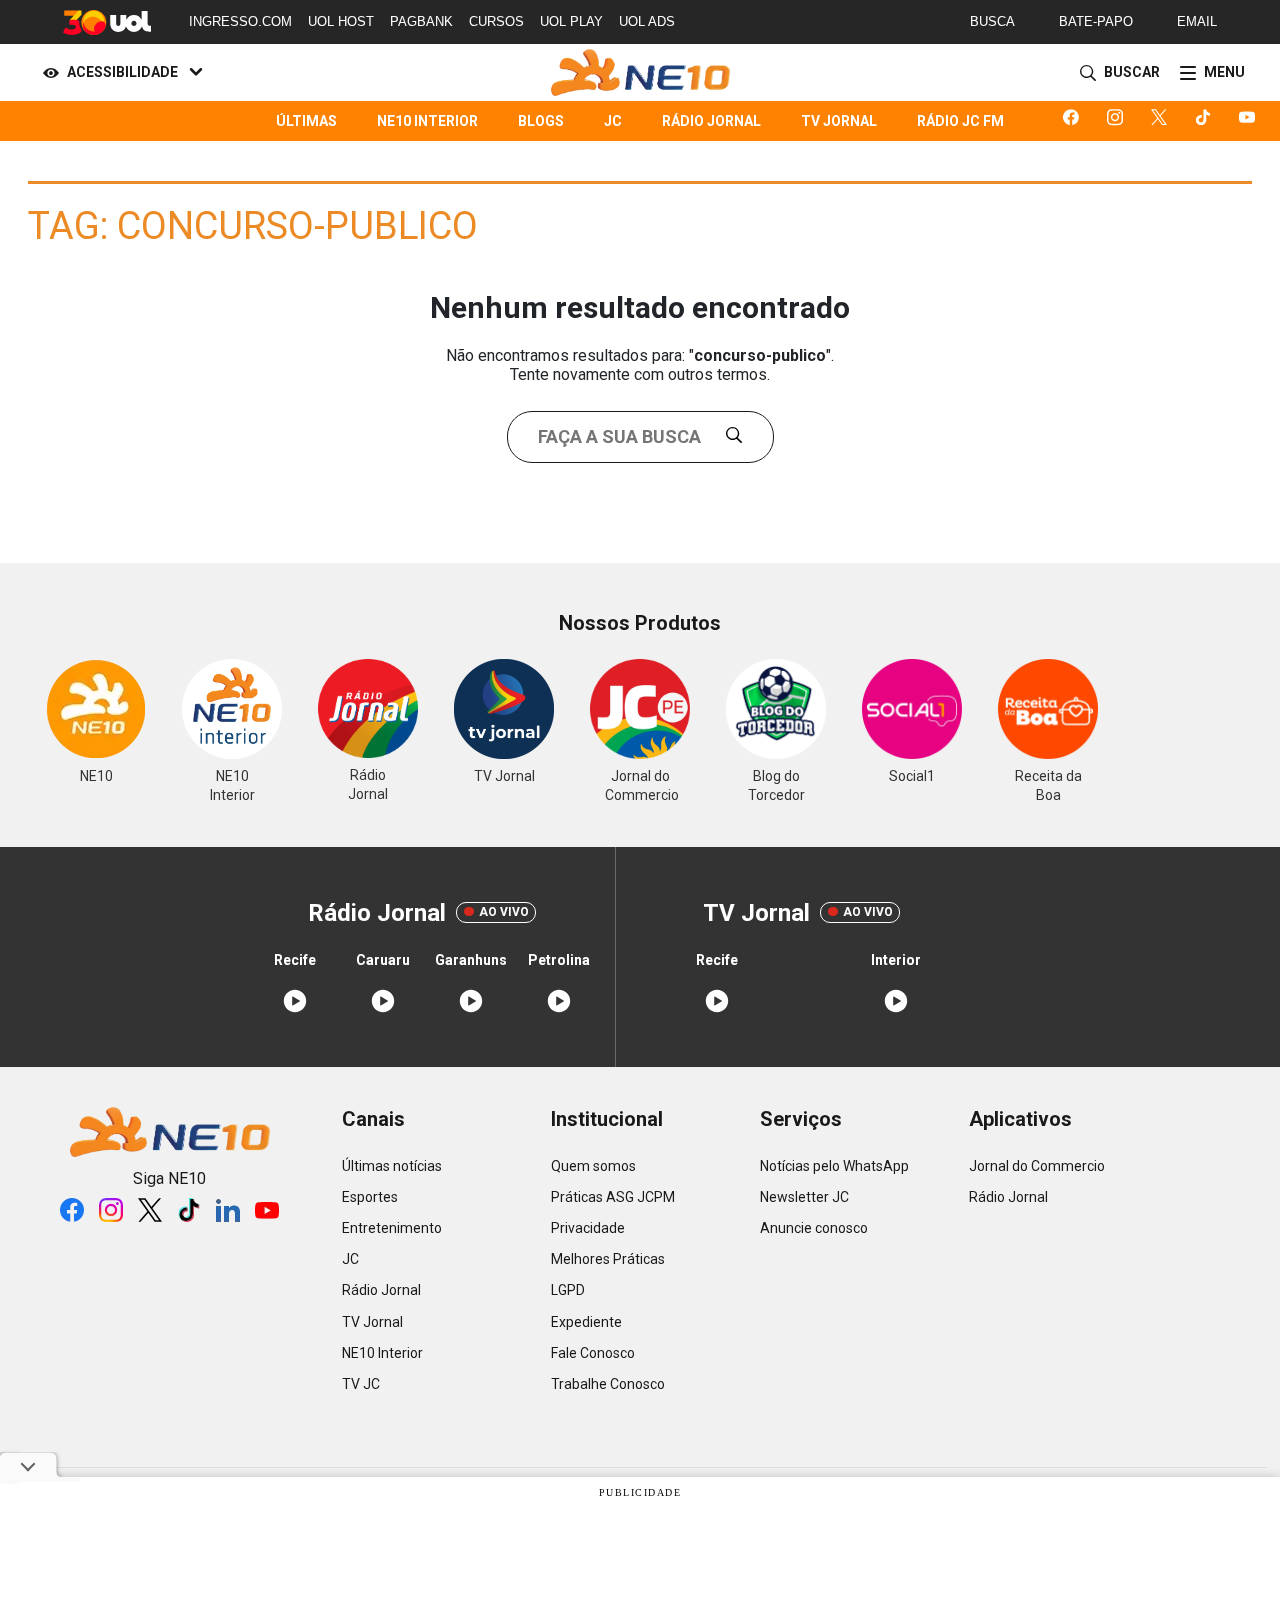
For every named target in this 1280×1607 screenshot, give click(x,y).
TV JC (361, 1384)
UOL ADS (647, 21)
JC (613, 121)
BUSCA (992, 21)
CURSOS (496, 21)
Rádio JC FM (960, 121)
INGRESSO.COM (240, 21)
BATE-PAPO (1096, 21)
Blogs (541, 121)
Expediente (586, 1322)
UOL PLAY (571, 21)
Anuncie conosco (814, 1228)
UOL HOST (341, 21)
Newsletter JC (804, 1197)
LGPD (568, 1290)
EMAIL (1197, 21)
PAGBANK (421, 21)
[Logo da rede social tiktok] (1207, 121)
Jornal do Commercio (1037, 1166)
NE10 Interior (427, 121)
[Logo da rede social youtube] (1251, 121)
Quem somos (593, 1166)
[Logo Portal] (640, 72)
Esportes (370, 1197)
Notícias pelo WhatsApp (834, 1166)
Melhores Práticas (608, 1259)
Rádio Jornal (711, 121)
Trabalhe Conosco (608, 1384)
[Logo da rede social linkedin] (228, 1210)
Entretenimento (392, 1228)
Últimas (306, 121)
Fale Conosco (593, 1353)
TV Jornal (839, 121)
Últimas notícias (392, 1166)
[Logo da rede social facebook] (1075, 121)
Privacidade (588, 1228)
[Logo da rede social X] (1163, 121)
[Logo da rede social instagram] (1119, 121)
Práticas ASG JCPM (613, 1197)
